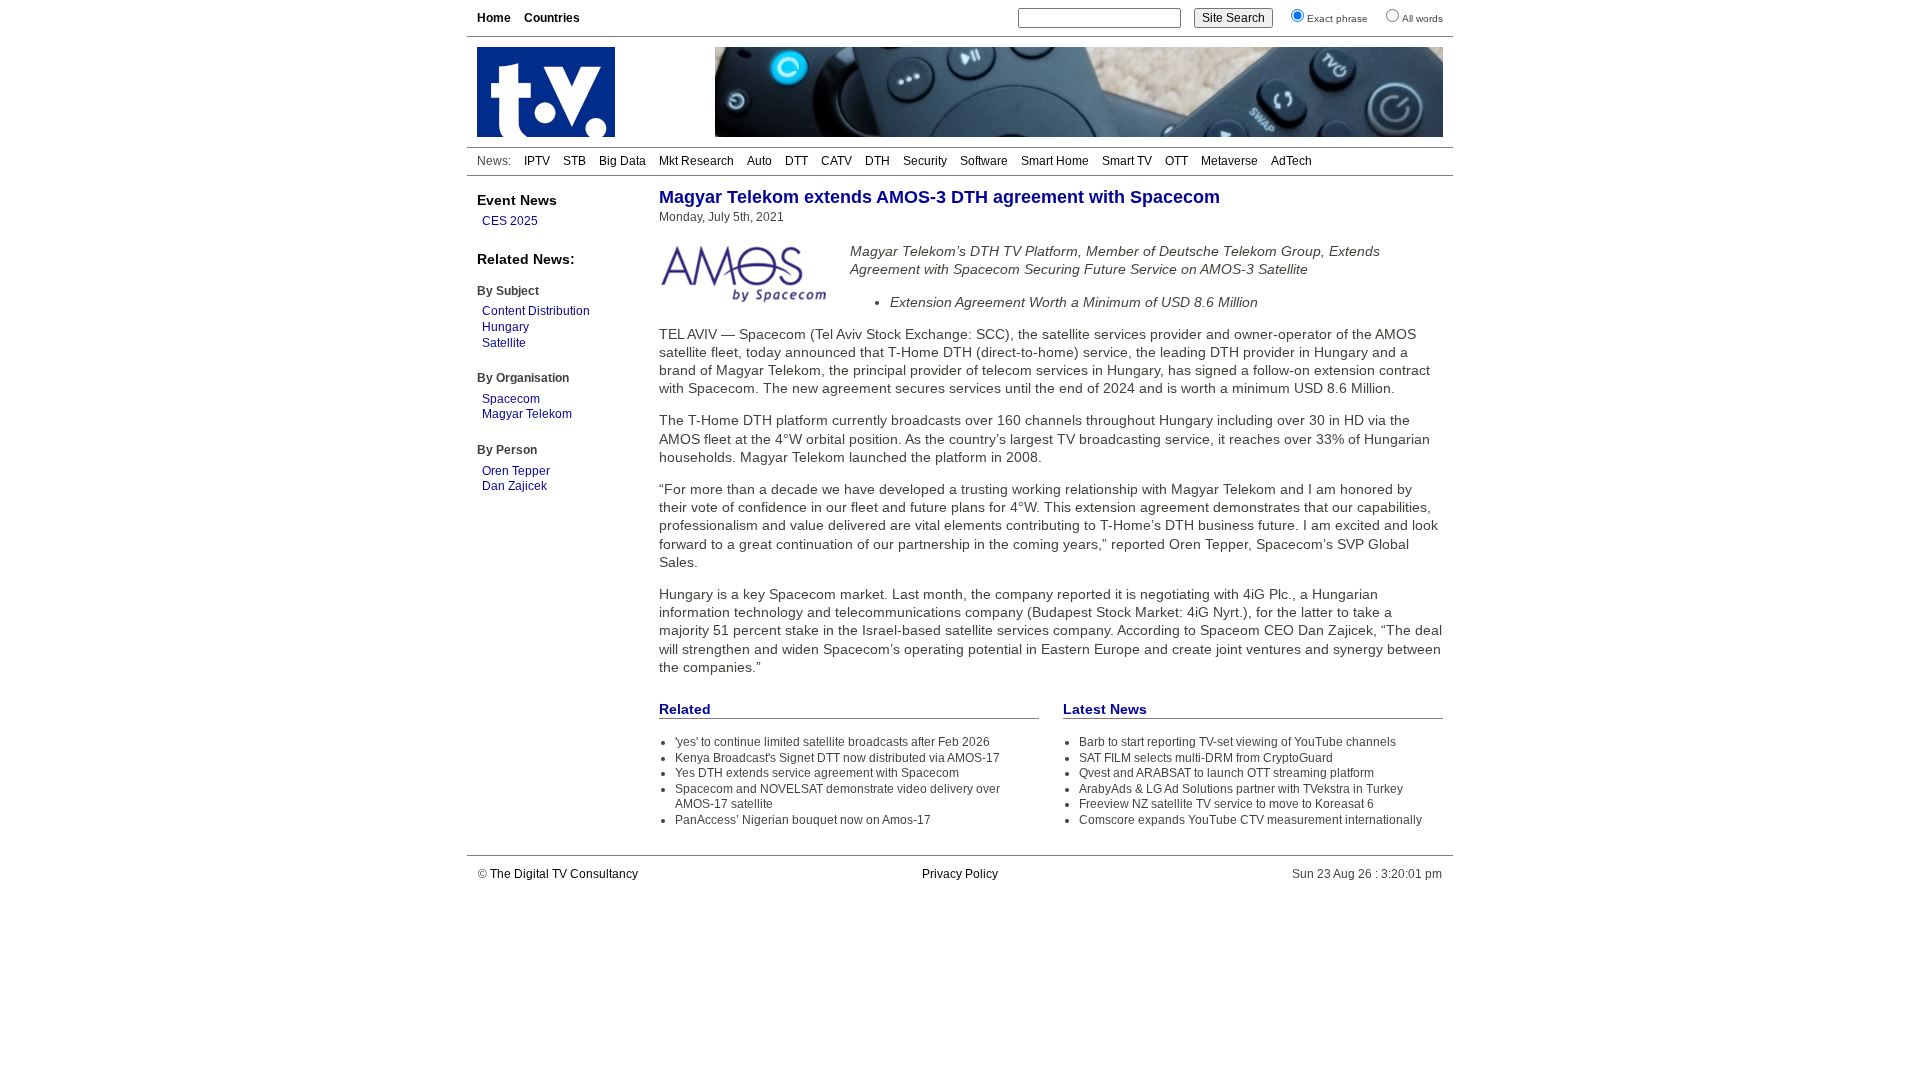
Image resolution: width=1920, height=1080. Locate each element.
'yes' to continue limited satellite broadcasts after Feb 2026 (832, 742)
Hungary (505, 327)
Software (984, 161)
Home (494, 18)
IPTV (537, 161)
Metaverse (1229, 161)
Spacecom (511, 399)
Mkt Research (696, 161)
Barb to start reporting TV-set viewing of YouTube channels (1237, 742)
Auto (759, 161)
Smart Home (1055, 161)
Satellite (504, 343)
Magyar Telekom (527, 414)
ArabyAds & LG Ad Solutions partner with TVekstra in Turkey (1241, 789)
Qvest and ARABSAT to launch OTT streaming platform (1226, 773)
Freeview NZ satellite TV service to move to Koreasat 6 (1226, 804)
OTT (1176, 161)
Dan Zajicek (514, 486)
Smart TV (1127, 161)
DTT (796, 161)
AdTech (1291, 161)
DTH (877, 161)
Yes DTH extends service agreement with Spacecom (817, 773)
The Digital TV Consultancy (564, 874)
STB (574, 161)
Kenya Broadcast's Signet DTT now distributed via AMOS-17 (837, 758)
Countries (552, 18)
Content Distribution (536, 311)
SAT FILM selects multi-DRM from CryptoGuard (1206, 758)
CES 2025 (510, 221)
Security (925, 161)
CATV (836, 161)
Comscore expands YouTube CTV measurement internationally (1250, 820)
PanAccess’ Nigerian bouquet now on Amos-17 (803, 820)
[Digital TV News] (584, 92)
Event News (517, 200)
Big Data (622, 161)
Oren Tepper (516, 471)
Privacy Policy (960, 874)
